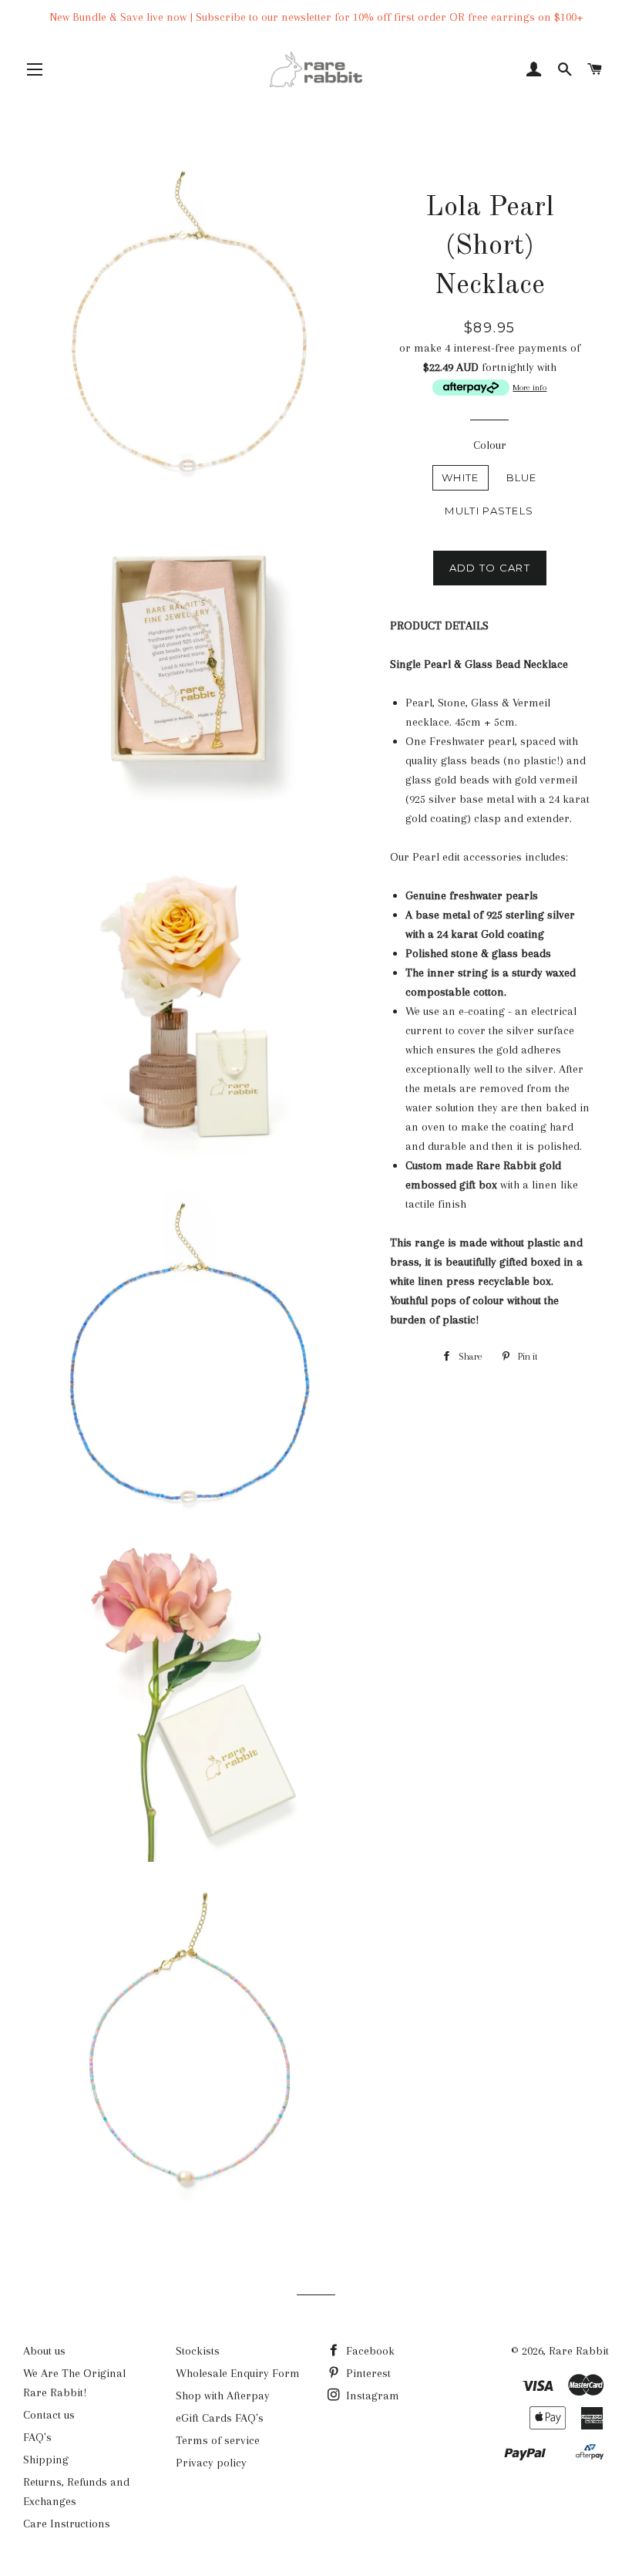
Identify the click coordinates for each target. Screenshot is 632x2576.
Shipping (46, 2460)
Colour (490, 445)
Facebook (369, 2351)
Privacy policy (211, 2463)
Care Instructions (67, 2524)
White (461, 477)
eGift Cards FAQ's (220, 2418)
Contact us (49, 2415)
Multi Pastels (489, 511)
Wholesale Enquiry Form (238, 2373)
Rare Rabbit (579, 2351)
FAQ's (37, 2437)
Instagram (371, 2396)
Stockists (198, 2351)
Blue (522, 477)
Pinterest (367, 2373)
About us (44, 2351)
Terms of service (218, 2440)
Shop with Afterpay (223, 2396)
